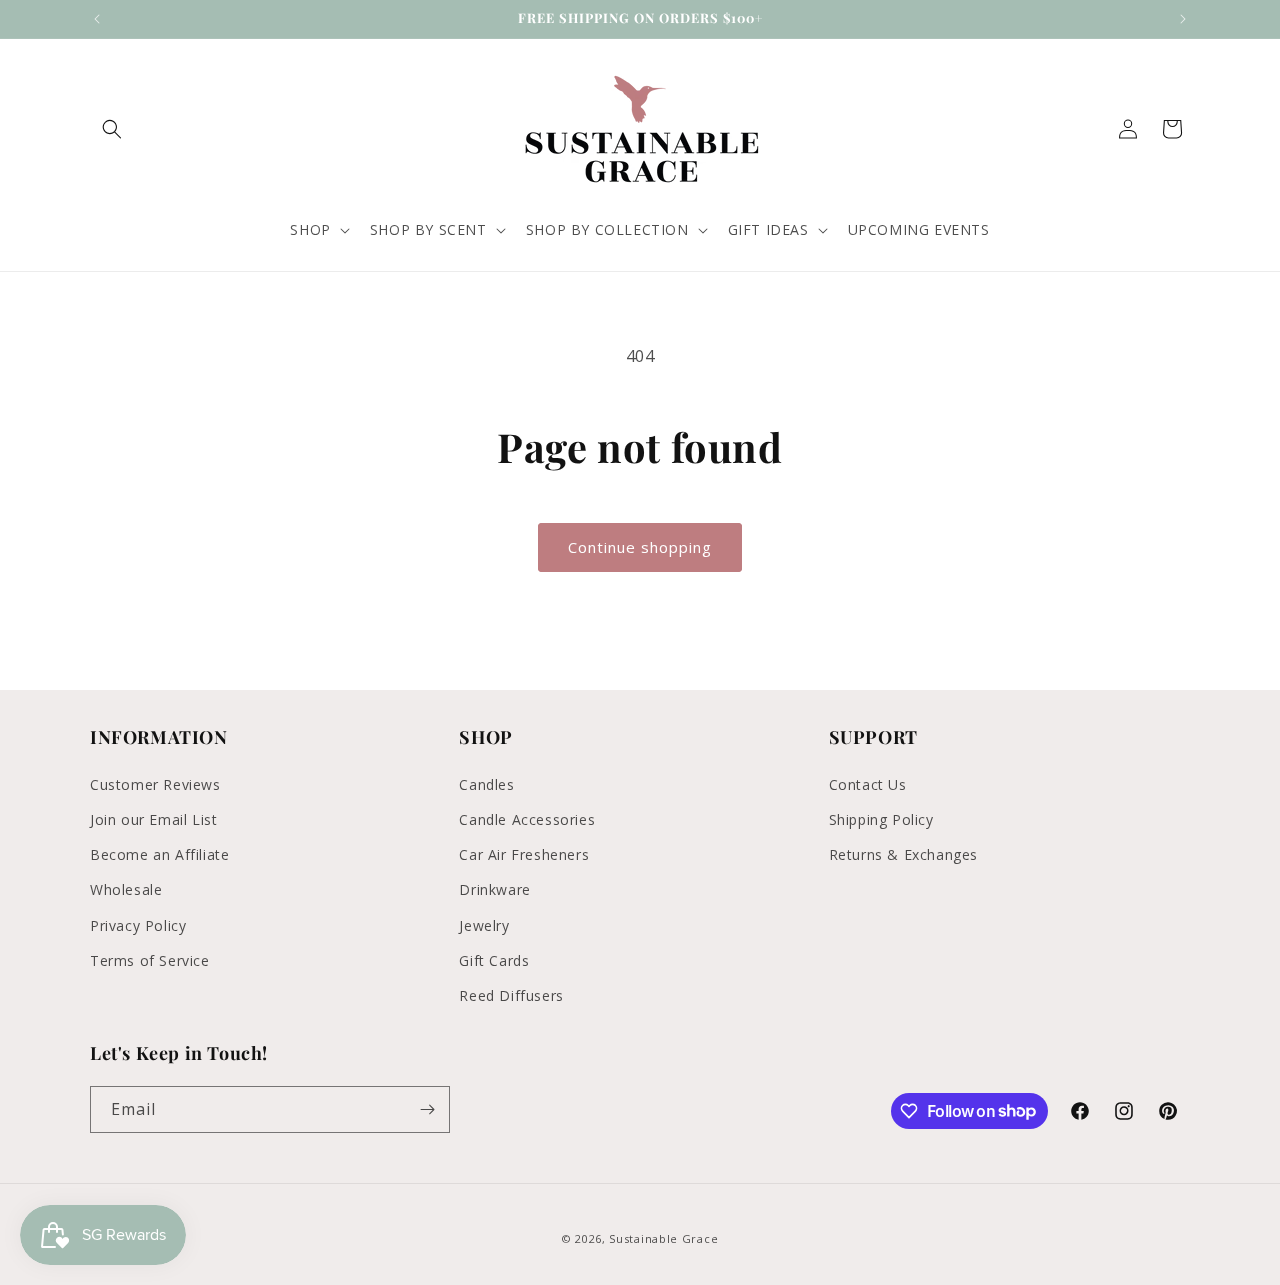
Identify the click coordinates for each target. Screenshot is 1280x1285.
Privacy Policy (138, 924)
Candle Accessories (527, 818)
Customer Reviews (155, 783)
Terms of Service (150, 959)
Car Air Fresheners (524, 853)
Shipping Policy (881, 818)
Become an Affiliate (159, 853)
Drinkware (494, 888)
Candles (486, 783)
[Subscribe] (427, 1109)
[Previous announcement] (97, 19)
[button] (112, 129)
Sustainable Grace (663, 1238)
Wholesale (126, 888)
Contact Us (868, 783)
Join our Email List (153, 818)
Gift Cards (494, 959)
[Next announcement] (1183, 19)
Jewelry (484, 924)
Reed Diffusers (511, 994)
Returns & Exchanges (903, 853)
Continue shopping (640, 547)
